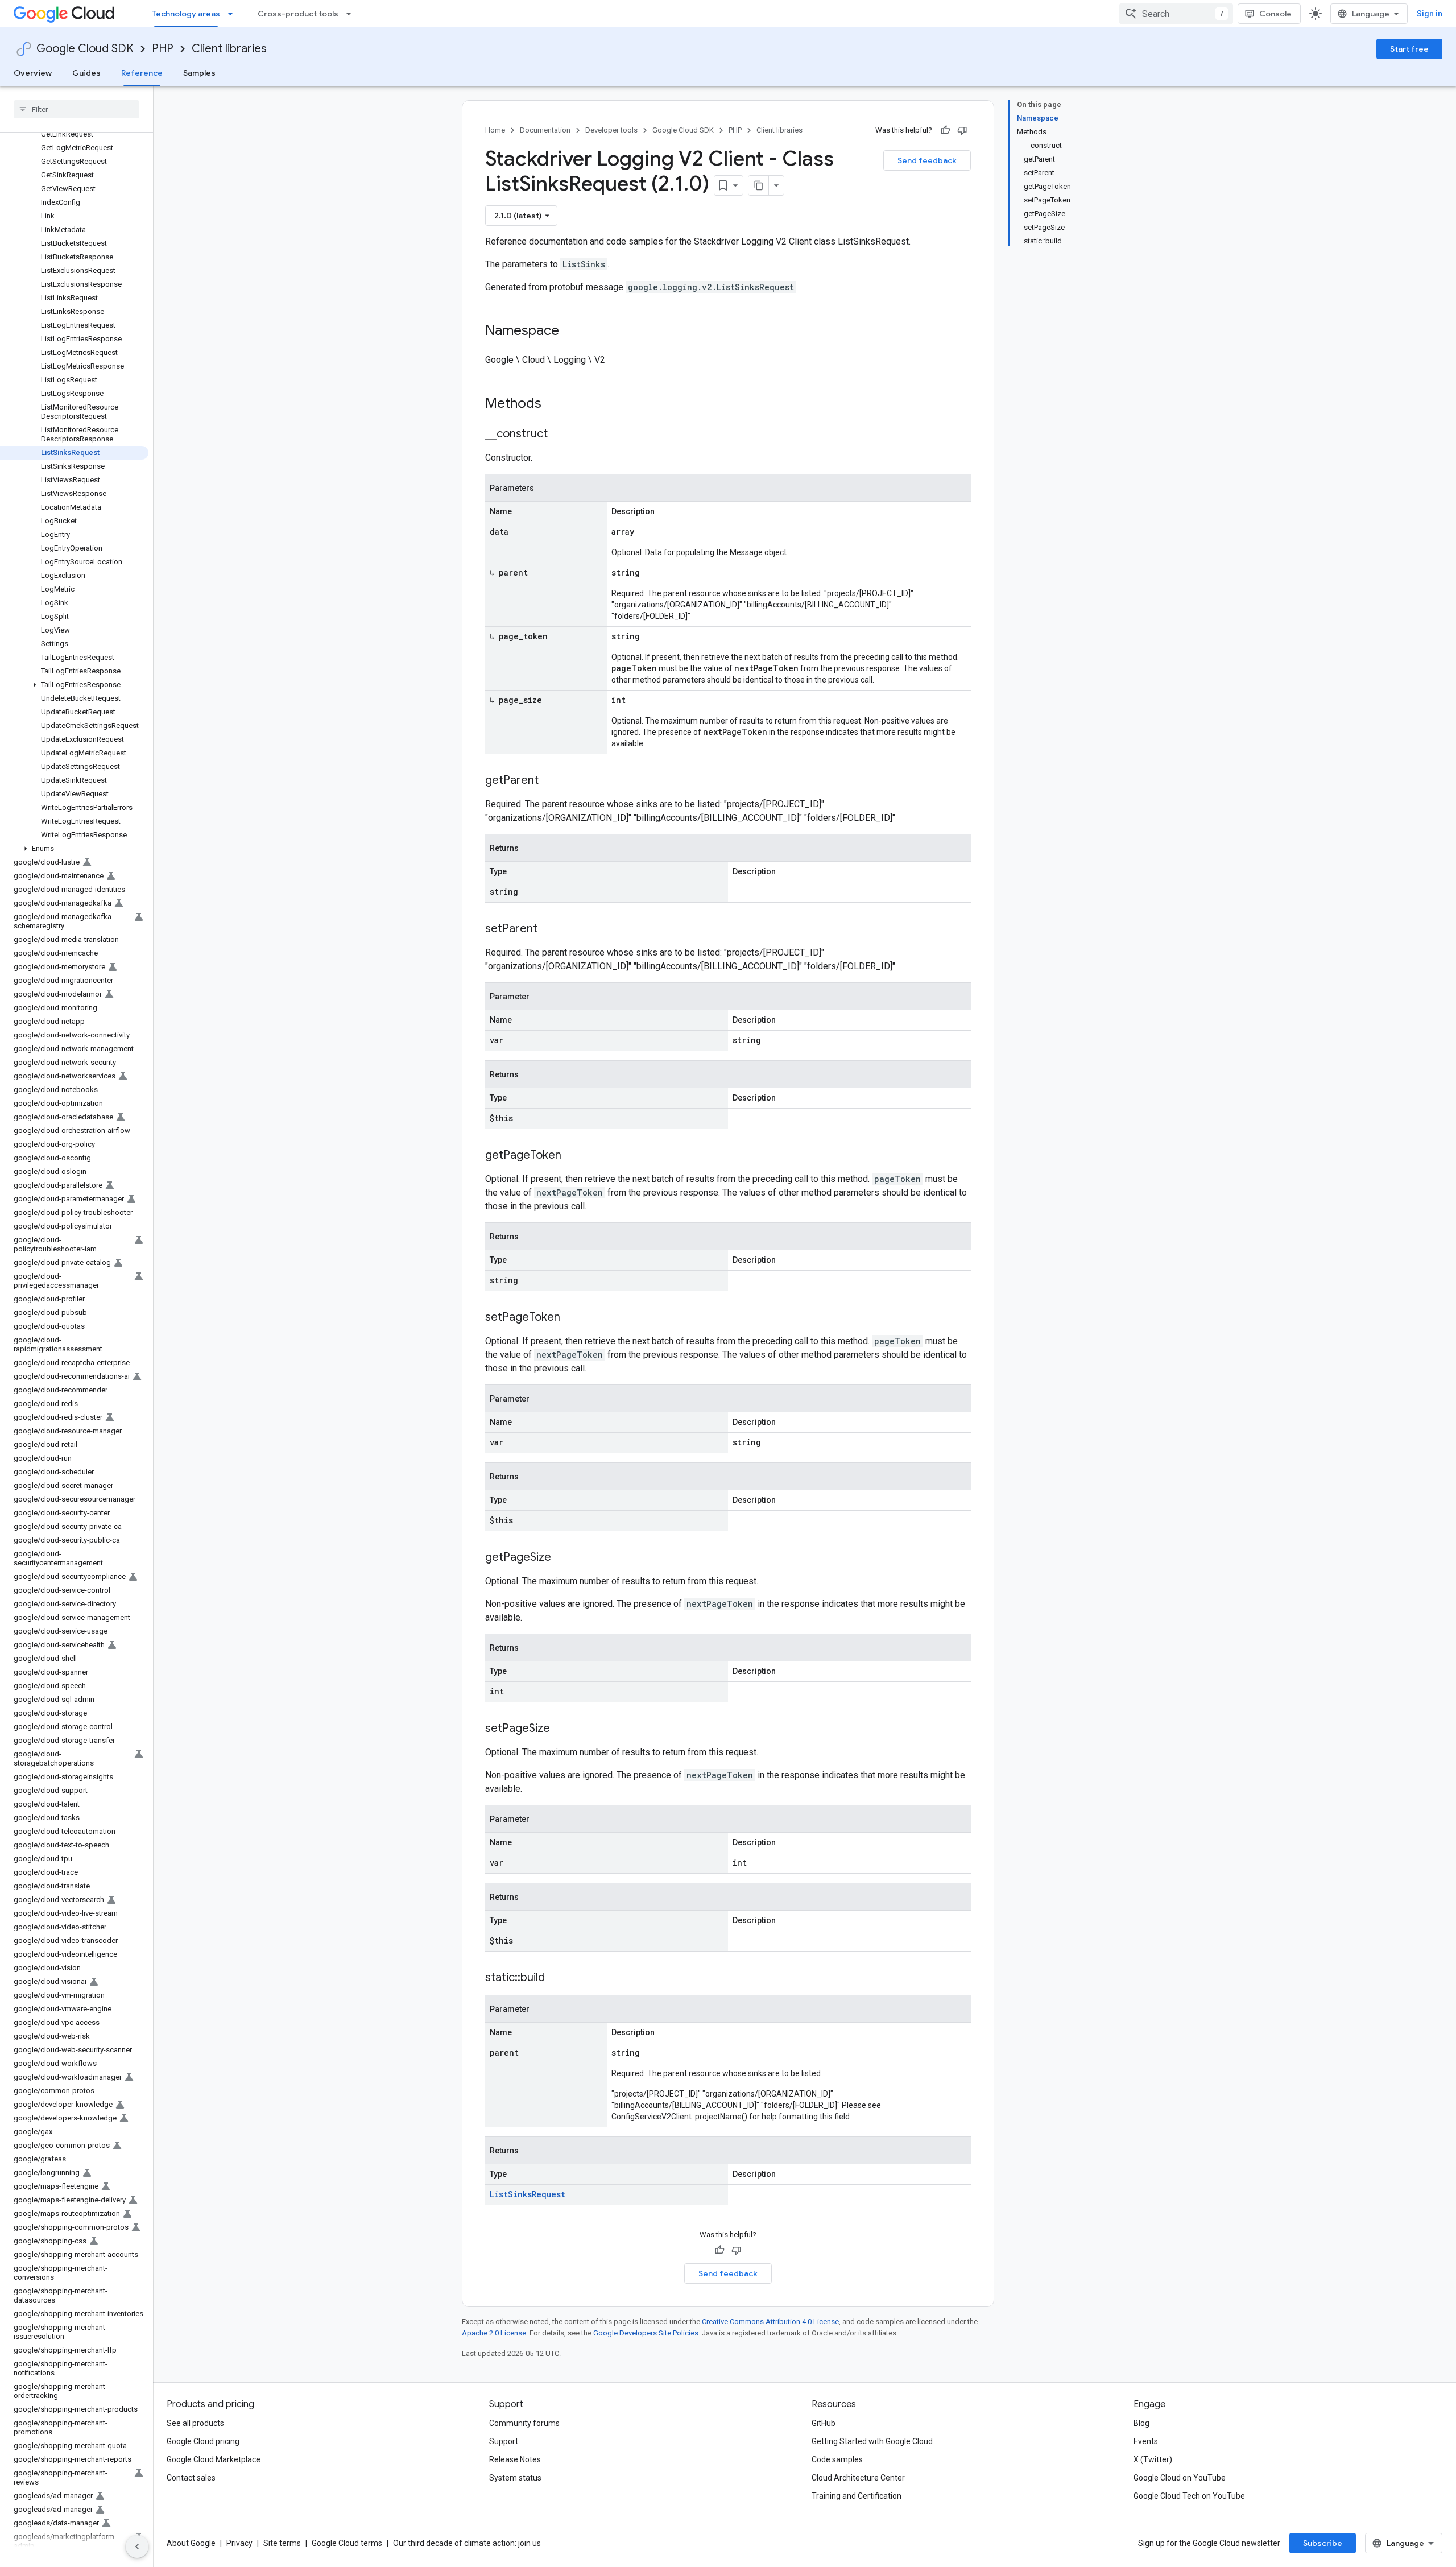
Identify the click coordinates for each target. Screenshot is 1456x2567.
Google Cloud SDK (85, 49)
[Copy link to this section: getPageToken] (573, 1156)
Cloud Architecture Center (858, 2478)
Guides (86, 73)
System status (515, 2478)
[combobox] (1176, 14)
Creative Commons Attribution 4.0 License (770, 2322)
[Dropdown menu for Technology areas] (234, 14)
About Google (191, 2543)
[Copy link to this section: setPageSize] (561, 1729)
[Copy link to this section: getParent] (550, 781)
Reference (142, 73)
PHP (163, 49)
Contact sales (191, 2478)
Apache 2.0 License (494, 2333)
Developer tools (611, 130)
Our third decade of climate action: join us (467, 2543)
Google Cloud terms (347, 2543)
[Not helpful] (962, 130)
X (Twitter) (1153, 2459)
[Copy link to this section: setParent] (549, 929)
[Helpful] (945, 130)
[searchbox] (76, 109)
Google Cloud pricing (203, 2441)
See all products (195, 2423)
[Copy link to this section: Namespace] (570, 332)
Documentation (545, 130)
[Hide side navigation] (137, 2547)
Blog (1141, 2423)
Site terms (282, 2543)
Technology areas (186, 14)
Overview (33, 73)
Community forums (524, 2423)
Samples (199, 73)
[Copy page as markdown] (759, 185)
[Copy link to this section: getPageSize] (562, 1558)
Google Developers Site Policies (646, 2333)
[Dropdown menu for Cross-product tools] (352, 14)
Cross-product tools (298, 14)
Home (495, 130)
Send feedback (927, 160)
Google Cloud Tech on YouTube (1189, 2496)
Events (1146, 2441)
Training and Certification (857, 2496)
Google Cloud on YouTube (1180, 2478)
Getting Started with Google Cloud (872, 2441)
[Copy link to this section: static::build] (556, 1978)
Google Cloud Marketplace (214, 2459)
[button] (74, 685)
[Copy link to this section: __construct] (559, 435)
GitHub (824, 2423)
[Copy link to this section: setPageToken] (572, 1318)
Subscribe (1323, 2543)
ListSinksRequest (528, 2194)
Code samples (837, 2459)
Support (504, 2441)
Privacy (239, 2543)
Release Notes (515, 2459)
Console (1275, 14)
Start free (1409, 49)
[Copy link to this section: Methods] (556, 404)
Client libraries (229, 49)
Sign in (1430, 14)
